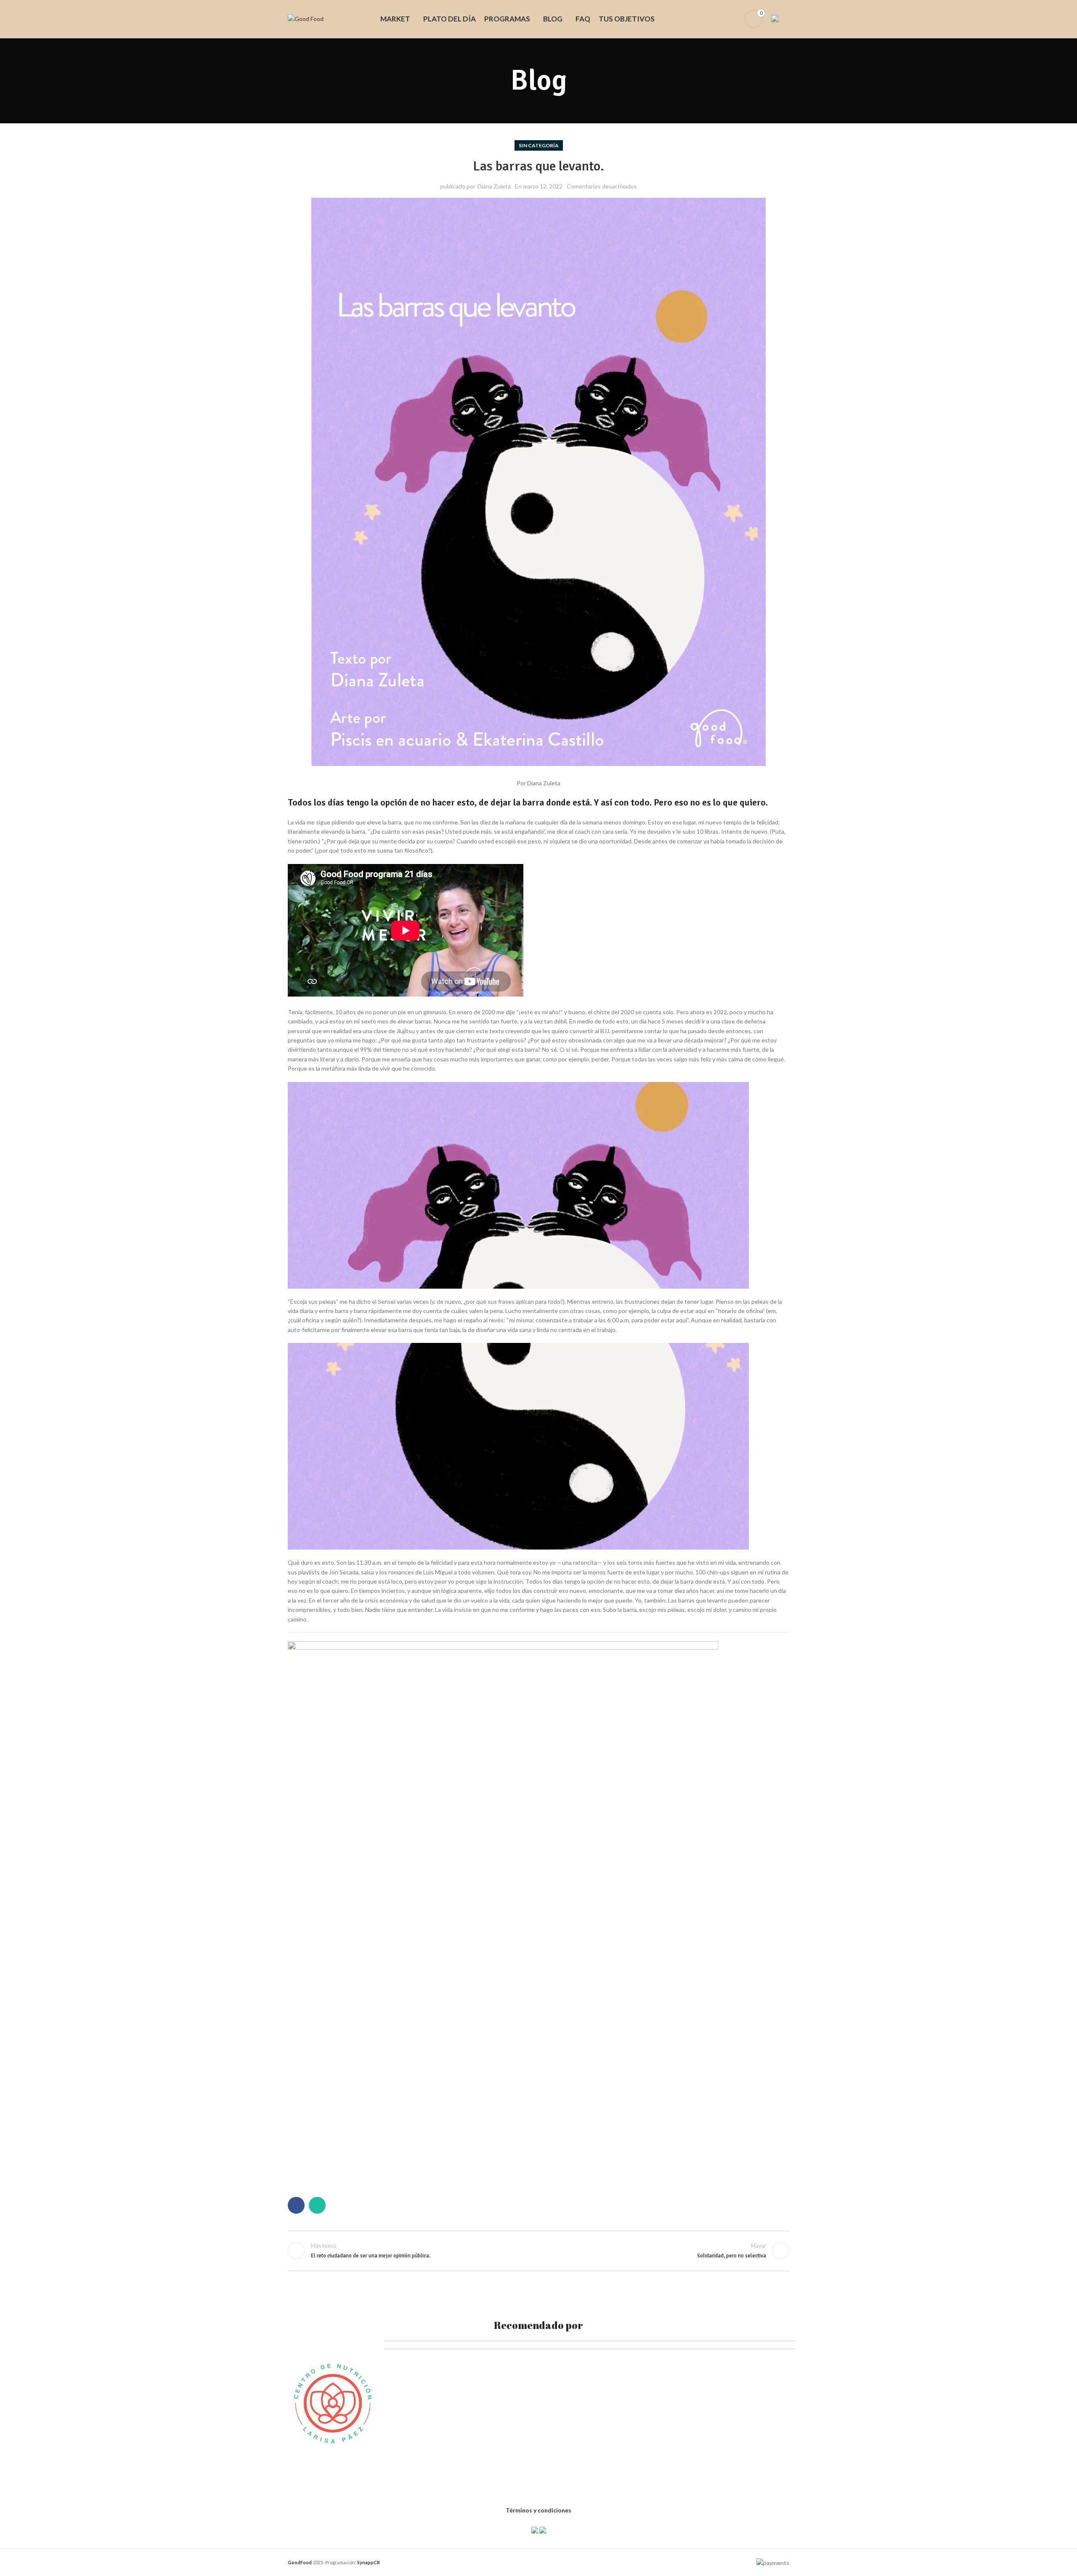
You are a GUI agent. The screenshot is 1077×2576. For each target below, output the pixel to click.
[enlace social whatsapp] (317, 2205)
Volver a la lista (539, 2251)
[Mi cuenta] (733, 19)
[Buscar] (719, 19)
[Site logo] (306, 18)
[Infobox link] (780, 19)
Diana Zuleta (494, 186)
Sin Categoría (539, 145)
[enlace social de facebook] (296, 2205)
